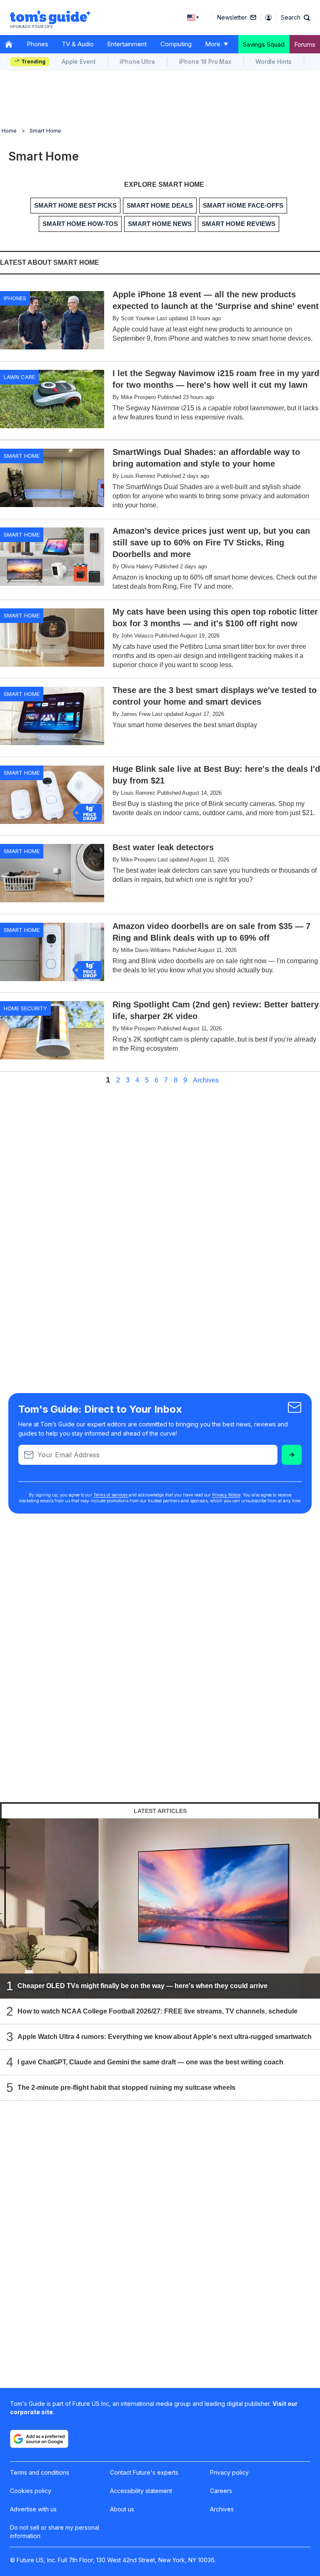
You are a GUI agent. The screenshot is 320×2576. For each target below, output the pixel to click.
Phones (37, 44)
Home (9, 131)
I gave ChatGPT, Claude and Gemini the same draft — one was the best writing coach (150, 2062)
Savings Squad (264, 44)
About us (122, 2509)
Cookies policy (31, 2491)
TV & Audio (78, 44)
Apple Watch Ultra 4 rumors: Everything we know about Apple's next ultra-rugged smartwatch (165, 2036)
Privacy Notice (226, 1495)
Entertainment (127, 44)
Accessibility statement (141, 2491)
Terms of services (111, 1495)
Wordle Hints (274, 62)
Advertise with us (33, 2509)
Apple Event (79, 62)
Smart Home (45, 131)
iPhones (15, 298)
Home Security (25, 1008)
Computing (176, 44)
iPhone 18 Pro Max (205, 62)
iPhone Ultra (137, 62)
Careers (221, 2491)
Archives (206, 1080)
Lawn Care (19, 377)
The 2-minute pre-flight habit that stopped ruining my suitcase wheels (126, 2087)
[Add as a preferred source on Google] (39, 2439)
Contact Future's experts (144, 2472)
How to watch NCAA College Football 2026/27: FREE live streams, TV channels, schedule (157, 2011)
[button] (295, 18)
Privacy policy (229, 2472)
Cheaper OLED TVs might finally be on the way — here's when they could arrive (142, 1985)
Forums (305, 44)
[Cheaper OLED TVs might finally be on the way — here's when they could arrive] (160, 1908)
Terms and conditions (40, 2472)
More (213, 44)
